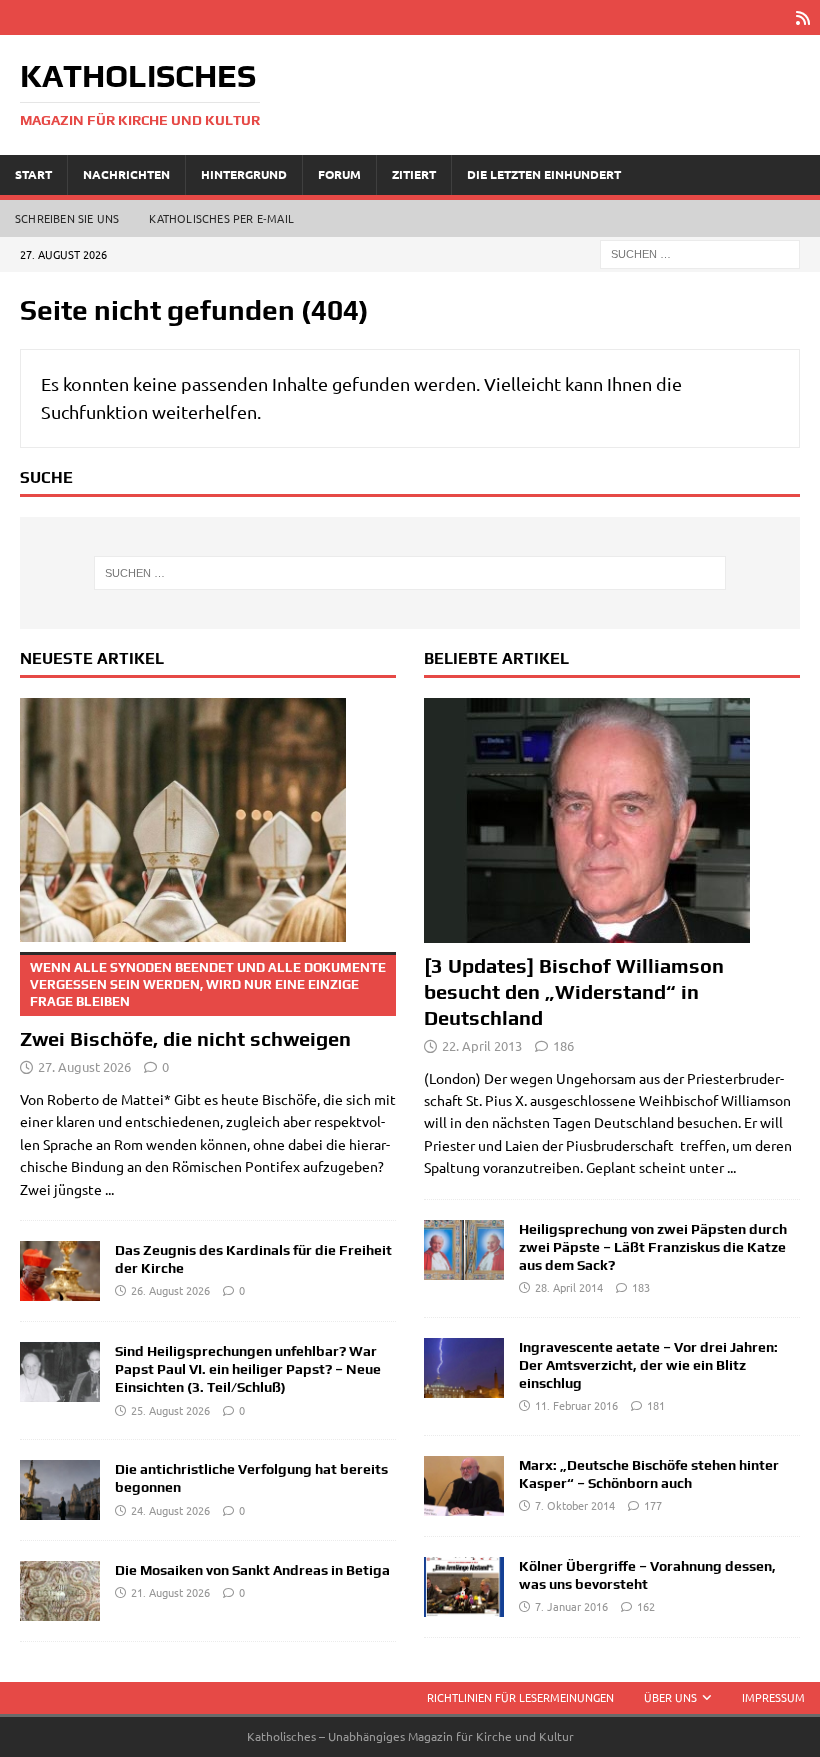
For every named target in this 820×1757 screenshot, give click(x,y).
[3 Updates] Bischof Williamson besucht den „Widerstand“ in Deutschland (574, 991)
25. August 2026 (170, 1410)
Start (33, 174)
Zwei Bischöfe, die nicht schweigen (203, 1005)
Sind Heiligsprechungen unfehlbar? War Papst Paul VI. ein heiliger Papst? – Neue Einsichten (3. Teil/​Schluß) (248, 1369)
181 (656, 1405)
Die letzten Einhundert (544, 174)
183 (641, 1287)
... (109, 1189)
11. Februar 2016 (576, 1405)
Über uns (670, 1697)
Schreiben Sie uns (67, 218)
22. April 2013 (482, 1045)
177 (653, 1505)
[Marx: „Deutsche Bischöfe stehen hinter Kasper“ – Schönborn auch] (464, 1486)
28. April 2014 (569, 1287)
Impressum (773, 1697)
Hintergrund (244, 174)
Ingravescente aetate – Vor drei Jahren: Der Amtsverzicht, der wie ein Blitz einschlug (648, 1365)
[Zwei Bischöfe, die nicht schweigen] (208, 820)
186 (563, 1045)
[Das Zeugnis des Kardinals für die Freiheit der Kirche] (60, 1271)
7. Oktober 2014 (575, 1505)
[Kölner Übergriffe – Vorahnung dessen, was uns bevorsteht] (464, 1587)
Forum (339, 174)
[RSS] (802, 17)
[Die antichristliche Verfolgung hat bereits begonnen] (60, 1490)
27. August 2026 (84, 1066)
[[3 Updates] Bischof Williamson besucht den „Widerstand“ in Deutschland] (612, 820)
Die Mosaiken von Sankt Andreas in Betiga (252, 1570)
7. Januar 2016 (571, 1606)
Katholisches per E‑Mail (221, 218)
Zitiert (414, 174)
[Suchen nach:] (700, 252)
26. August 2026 (170, 1290)
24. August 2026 (170, 1510)
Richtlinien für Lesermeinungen (520, 1697)
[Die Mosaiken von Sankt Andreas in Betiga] (60, 1591)
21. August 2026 (170, 1592)
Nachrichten (126, 174)
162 (646, 1606)
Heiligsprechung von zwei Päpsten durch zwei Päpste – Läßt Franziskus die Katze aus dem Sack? (653, 1247)
